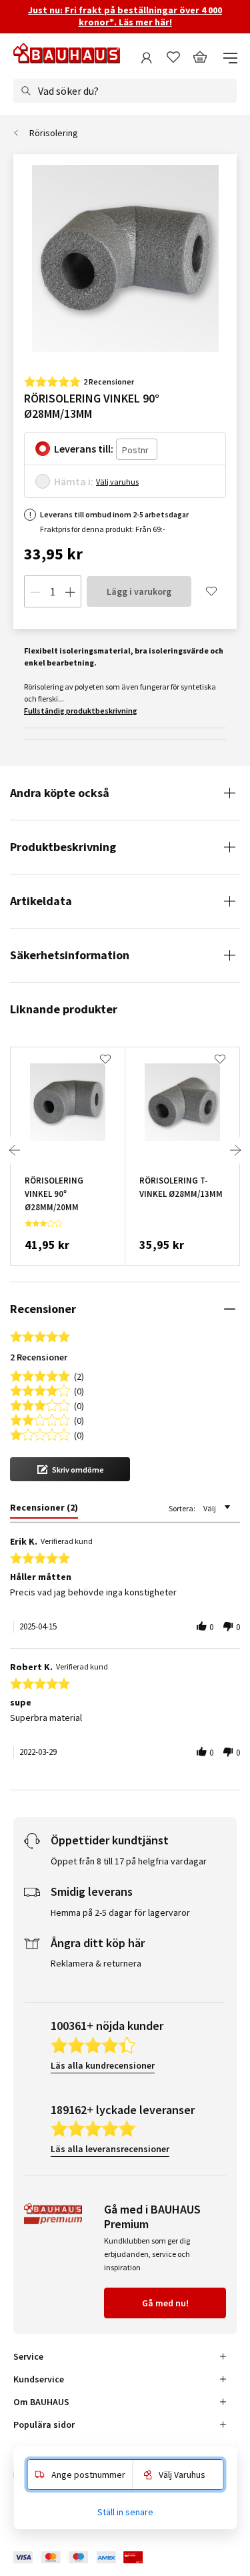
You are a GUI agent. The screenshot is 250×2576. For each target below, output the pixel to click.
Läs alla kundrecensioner (103, 2065)
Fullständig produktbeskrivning (81, 711)
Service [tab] (28, 2356)
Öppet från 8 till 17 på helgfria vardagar (129, 1861)
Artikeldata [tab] (41, 901)
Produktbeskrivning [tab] (63, 847)
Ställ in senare (125, 2512)
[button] (70, 1469)
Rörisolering (54, 133)
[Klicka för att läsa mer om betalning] (88, 2558)
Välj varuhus (117, 482)
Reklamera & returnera (96, 1963)
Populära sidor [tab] (44, 2424)
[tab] (44, 1510)
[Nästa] (235, 1150)
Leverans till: (84, 449)
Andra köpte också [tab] (60, 793)
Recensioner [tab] (43, 1309)
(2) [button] (79, 1375)
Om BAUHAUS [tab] (41, 2402)
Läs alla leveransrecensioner (110, 2149)
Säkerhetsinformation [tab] (70, 955)
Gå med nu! (165, 2303)
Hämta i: (74, 481)
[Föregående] (15, 1150)
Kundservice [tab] (39, 2379)
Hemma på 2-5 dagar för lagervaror (120, 1912)
